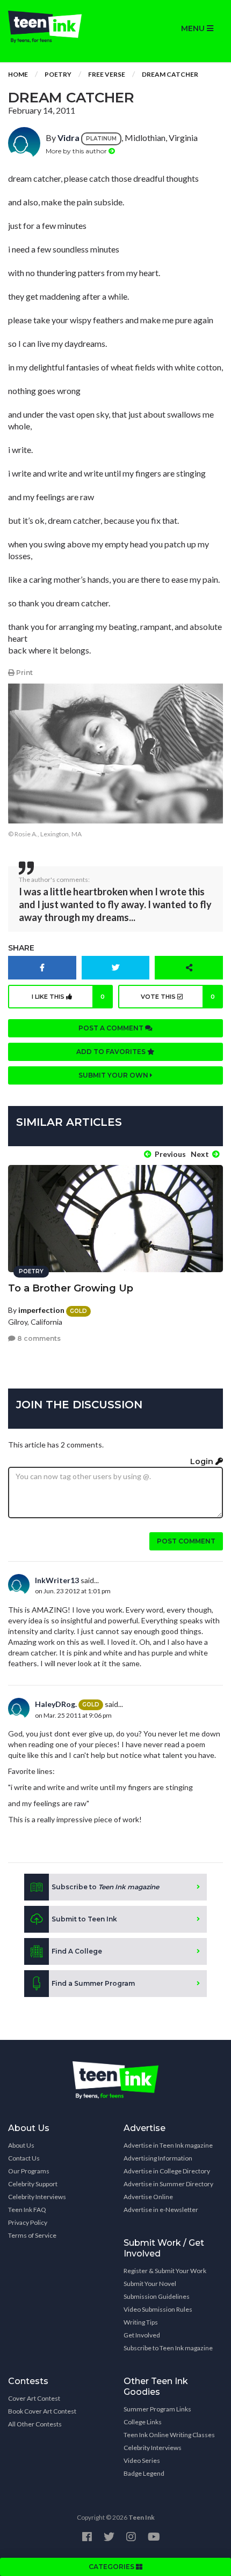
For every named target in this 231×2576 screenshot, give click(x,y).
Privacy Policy (28, 2222)
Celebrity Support (33, 2184)
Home (18, 74)
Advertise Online (148, 2197)
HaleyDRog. (56, 1704)
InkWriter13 (57, 1580)
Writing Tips (141, 2322)
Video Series (142, 2460)
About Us (21, 2145)
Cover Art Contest (34, 2398)
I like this (68, 997)
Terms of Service (32, 2235)
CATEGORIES (112, 2567)
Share (21, 948)
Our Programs (29, 2171)
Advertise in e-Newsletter (161, 2210)
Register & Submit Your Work (165, 2271)
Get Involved (142, 2335)
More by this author (77, 151)
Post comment (186, 1541)
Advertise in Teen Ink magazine (168, 2145)
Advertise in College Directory (167, 2171)
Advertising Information (158, 2158)
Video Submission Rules (158, 2309)
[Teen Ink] (58, 27)
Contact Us (24, 2158)
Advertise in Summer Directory (168, 2184)
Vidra (68, 138)
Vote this (178, 997)
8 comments (38, 1338)
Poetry (58, 74)
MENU (194, 28)
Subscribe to (105, 1887)
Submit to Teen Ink (84, 1919)
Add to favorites (112, 1052)
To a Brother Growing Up (71, 1288)
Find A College (77, 1951)
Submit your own (114, 1075)
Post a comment (112, 1028)
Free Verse (107, 74)
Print (24, 673)
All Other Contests (35, 2424)
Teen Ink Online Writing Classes (169, 2435)
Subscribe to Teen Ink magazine (168, 2348)
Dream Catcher (170, 74)
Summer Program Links (157, 2409)
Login (203, 1461)
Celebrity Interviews (37, 2197)
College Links (143, 2422)
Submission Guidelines (157, 2296)
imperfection (41, 1310)
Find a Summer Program (93, 1983)
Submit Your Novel (150, 2284)
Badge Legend (144, 2473)
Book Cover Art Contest (42, 2411)
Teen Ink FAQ (27, 2210)
